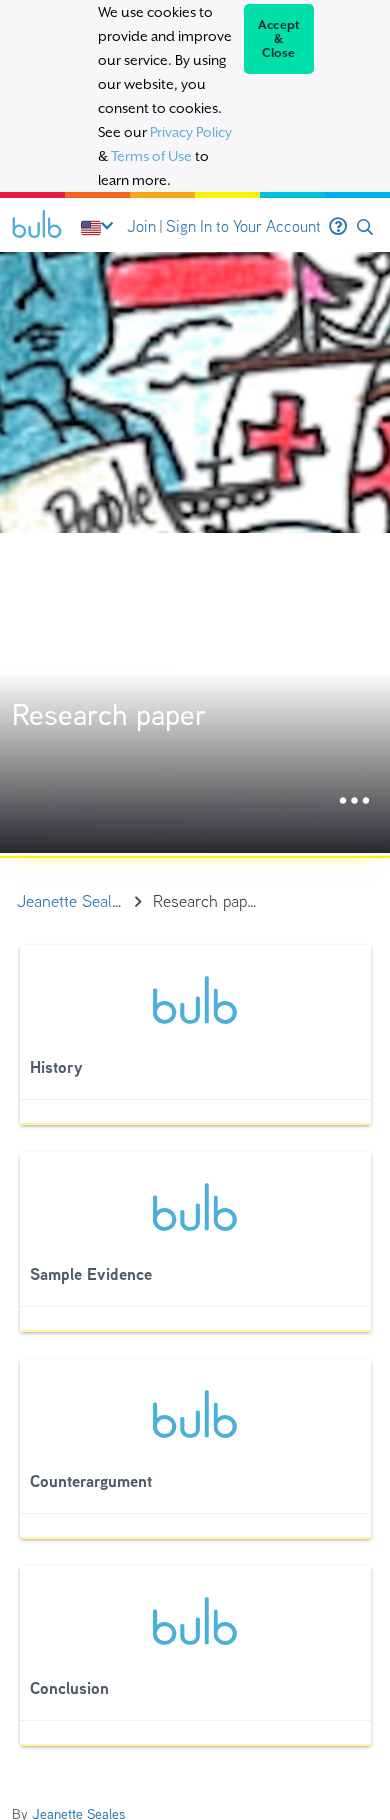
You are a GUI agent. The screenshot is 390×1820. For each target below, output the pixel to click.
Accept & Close (279, 39)
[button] (365, 227)
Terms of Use (151, 156)
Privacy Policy (191, 132)
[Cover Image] (195, 552)
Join (141, 226)
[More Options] (354, 801)
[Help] (338, 227)
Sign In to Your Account (243, 226)
